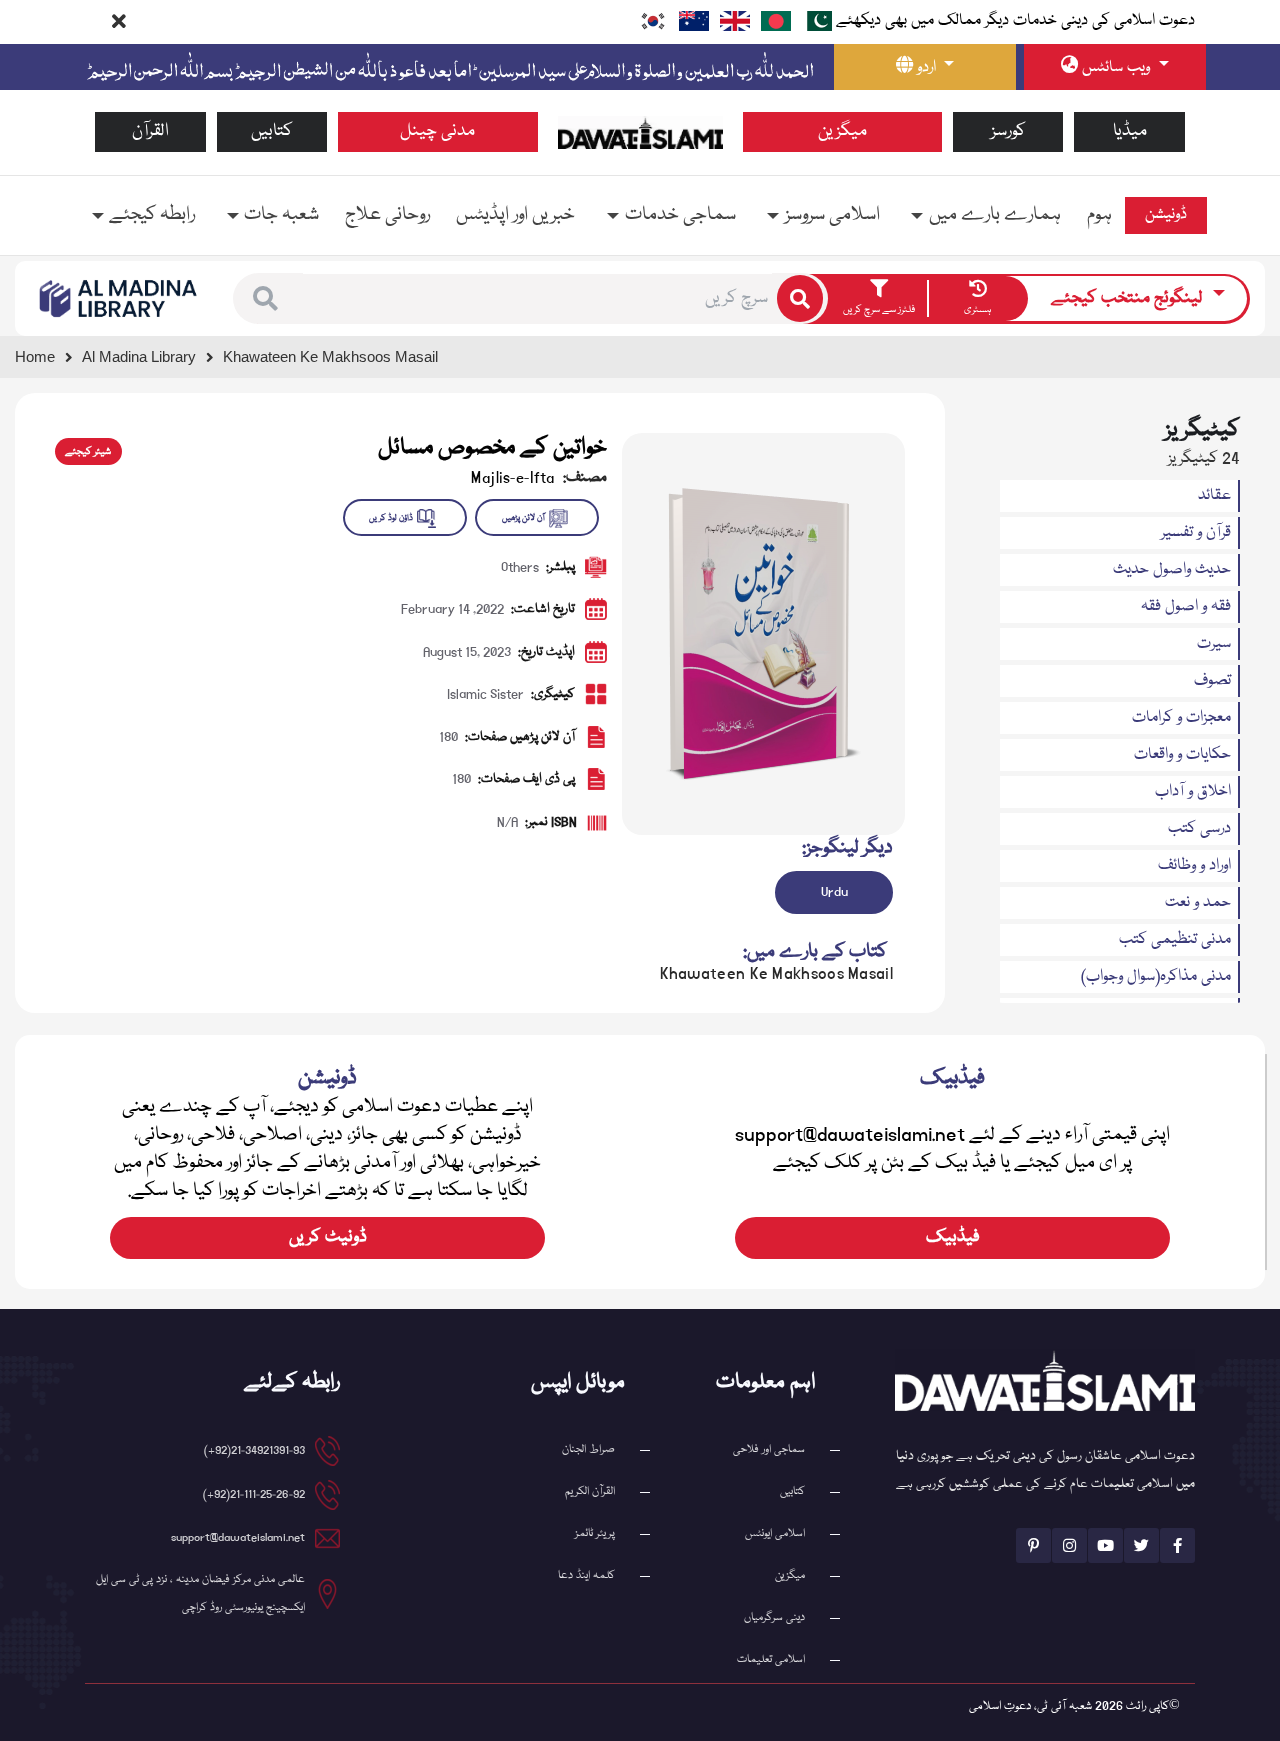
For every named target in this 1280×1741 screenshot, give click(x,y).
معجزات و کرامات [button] (1181, 718)
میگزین (842, 131)
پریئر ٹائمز (595, 1533)
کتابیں (272, 131)
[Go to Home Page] (640, 133)
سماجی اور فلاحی (769, 1449)
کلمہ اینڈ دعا (586, 1575)
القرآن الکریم (590, 1491)
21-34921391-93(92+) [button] (254, 1450)
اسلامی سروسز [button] (832, 215)
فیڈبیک (953, 1237)
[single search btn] (800, 298)
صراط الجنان (588, 1449)
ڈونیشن (1166, 215)
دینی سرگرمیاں (774, 1617)
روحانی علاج (387, 215)
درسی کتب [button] (1199, 829)
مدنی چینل (437, 131)
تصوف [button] (1212, 681)
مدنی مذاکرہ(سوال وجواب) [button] (1156, 977)
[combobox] (537, 299)
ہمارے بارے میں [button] (995, 215)
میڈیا (1130, 131)
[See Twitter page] (1141, 1545)
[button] (265, 298)
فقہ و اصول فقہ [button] (1186, 607)
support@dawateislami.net (238, 1537)
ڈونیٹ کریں (328, 1237)
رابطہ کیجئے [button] (152, 215)
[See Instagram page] (1069, 1545)
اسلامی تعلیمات (771, 1659)
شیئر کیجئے (88, 452)
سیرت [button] (1214, 644)
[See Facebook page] (1177, 1545)
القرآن (150, 131)
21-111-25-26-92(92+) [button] (254, 1494)
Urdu (834, 892)
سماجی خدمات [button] (680, 215)
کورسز (1008, 131)
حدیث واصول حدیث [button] (1172, 570)
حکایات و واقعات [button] (1182, 755)
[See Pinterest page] (1033, 1545)
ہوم (1099, 215)
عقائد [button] (1214, 496)
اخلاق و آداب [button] (1193, 792)
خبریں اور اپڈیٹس (515, 215)
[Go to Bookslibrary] (119, 299)
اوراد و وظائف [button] (1194, 866)
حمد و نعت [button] (1198, 903)
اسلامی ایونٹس (775, 1533)
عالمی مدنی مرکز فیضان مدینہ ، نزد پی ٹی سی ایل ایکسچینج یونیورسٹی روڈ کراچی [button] (200, 1593)
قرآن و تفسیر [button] (1196, 533)
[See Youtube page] (1105, 1545)
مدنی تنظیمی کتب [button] (1175, 940)
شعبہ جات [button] (281, 215)
